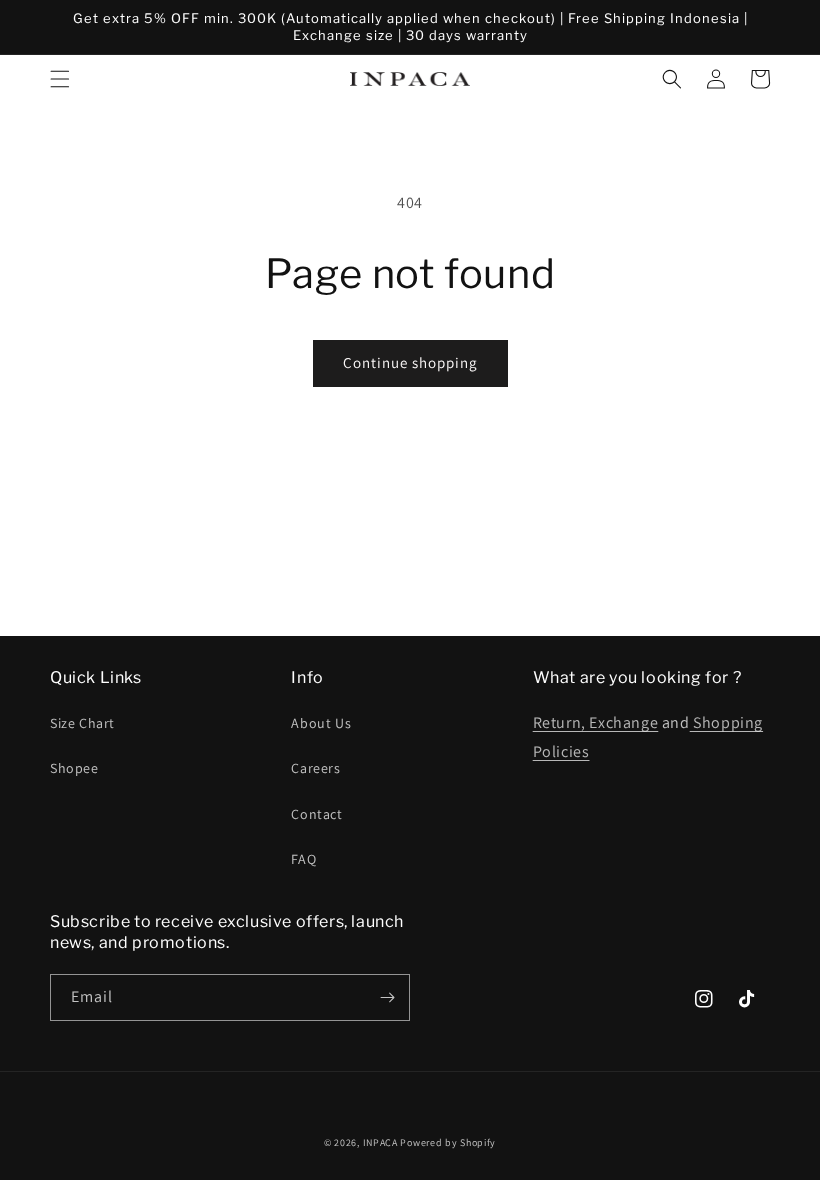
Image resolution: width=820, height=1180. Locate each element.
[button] (60, 79)
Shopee (74, 768)
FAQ (303, 859)
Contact (316, 814)
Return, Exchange (596, 722)
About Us (321, 723)
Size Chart (82, 723)
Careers (315, 768)
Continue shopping (410, 362)
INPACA (380, 1142)
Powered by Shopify (448, 1142)
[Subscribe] (387, 997)
